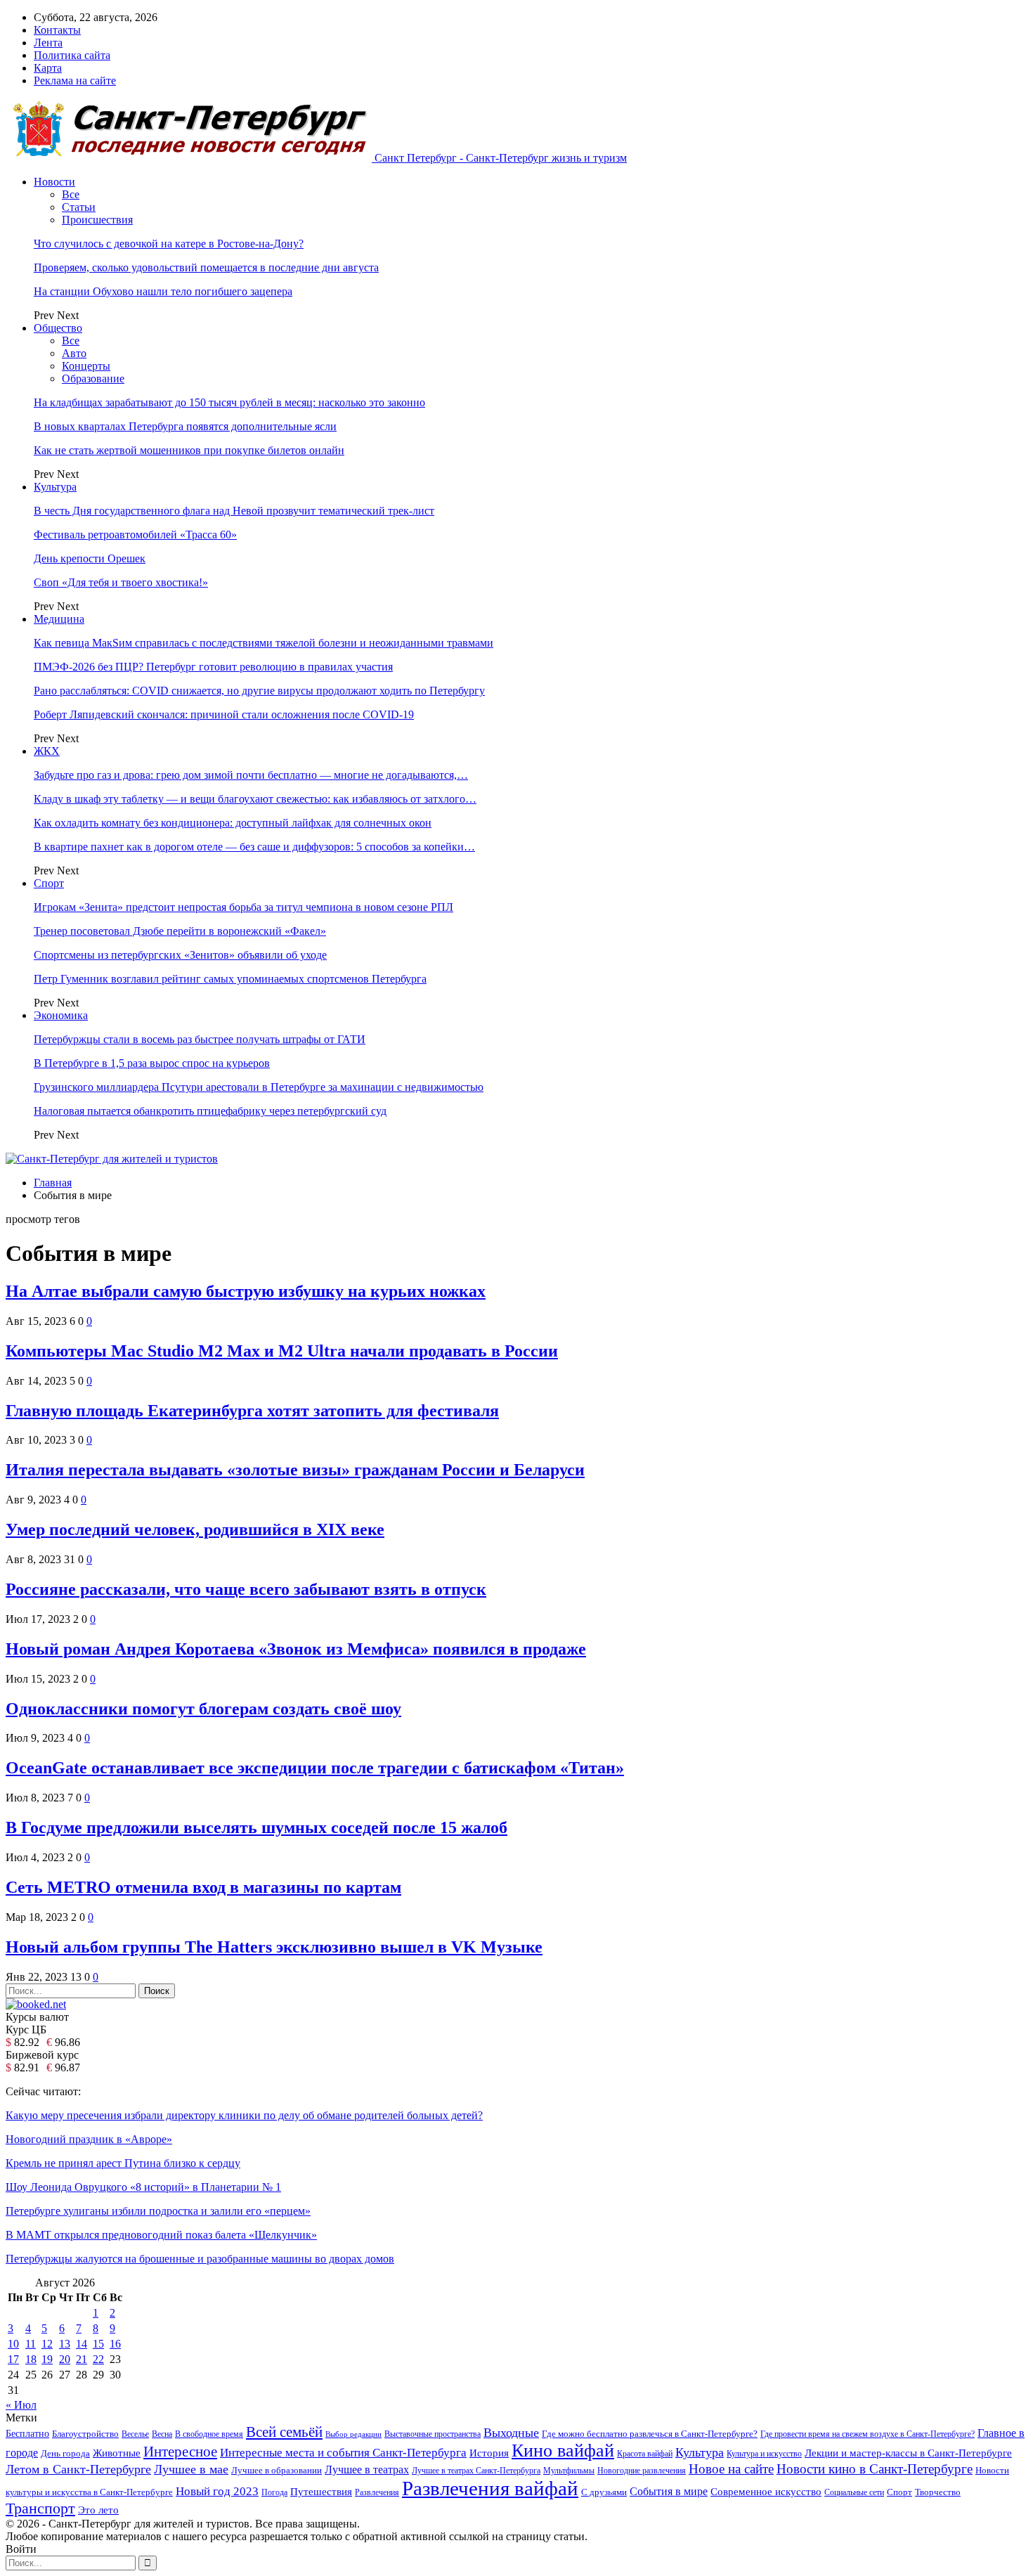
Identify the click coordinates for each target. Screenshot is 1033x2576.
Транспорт (40, 2509)
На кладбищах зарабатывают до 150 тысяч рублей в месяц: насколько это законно (229, 402)
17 (13, 2359)
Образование (93, 378)
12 (47, 2344)
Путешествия (321, 2492)
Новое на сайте (731, 2469)
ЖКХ (47, 751)
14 (82, 2344)
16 (115, 2344)
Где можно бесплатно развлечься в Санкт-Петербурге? (650, 2434)
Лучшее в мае (191, 2469)
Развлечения (377, 2492)
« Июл (21, 2405)
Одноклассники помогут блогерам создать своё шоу (203, 1709)
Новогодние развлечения (642, 2471)
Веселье (135, 2434)
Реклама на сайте (75, 80)
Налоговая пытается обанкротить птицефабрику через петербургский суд (210, 1111)
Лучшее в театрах (367, 2470)
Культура (55, 487)
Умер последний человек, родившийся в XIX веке (195, 1529)
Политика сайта (72, 55)
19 (47, 2359)
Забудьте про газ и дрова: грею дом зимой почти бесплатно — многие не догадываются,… (251, 775)
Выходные (511, 2433)
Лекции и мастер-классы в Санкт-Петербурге (908, 2453)
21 (82, 2359)
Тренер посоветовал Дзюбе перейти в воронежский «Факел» (180, 931)
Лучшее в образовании (277, 2471)
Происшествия (97, 220)
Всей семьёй (284, 2432)
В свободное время (209, 2434)
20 (65, 2359)
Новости (54, 182)
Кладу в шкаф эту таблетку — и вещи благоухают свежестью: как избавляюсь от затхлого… (255, 799)
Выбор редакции (353, 2434)
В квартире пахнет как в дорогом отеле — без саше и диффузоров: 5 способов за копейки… (254, 847)
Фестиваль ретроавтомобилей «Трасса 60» (135, 535)
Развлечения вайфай (490, 2488)
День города (65, 2454)
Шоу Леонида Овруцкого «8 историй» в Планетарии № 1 (143, 2187)
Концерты (86, 366)
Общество (58, 328)
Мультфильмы (569, 2471)
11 (31, 2344)
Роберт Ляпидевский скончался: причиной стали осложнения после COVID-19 (224, 714)
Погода (274, 2492)
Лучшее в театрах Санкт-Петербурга (476, 2471)
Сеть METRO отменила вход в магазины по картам (203, 1887)
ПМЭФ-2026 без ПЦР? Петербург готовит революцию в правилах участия (213, 667)
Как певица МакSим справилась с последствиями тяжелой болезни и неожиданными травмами (264, 643)
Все (71, 194)
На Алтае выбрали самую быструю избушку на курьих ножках (246, 1291)
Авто (74, 353)
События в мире (669, 2491)
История (489, 2453)
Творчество (938, 2492)
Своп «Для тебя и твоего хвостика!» (121, 582)
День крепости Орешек (90, 558)
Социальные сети (854, 2492)
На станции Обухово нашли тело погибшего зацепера (163, 291)
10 (13, 2344)
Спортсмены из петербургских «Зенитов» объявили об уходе (180, 955)
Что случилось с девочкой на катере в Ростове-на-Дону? (169, 244)
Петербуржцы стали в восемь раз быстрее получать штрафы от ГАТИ (200, 1039)
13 (65, 2344)
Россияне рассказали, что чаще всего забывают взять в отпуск (246, 1589)
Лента (48, 43)
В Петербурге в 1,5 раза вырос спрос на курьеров (152, 1063)
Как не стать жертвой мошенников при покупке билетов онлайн (189, 450)
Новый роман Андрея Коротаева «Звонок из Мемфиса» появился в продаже (296, 1649)
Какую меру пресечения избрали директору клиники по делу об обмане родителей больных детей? (244, 2115)
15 (98, 2344)
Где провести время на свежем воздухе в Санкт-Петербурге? (868, 2434)
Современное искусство (766, 2492)
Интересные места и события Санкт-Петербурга (343, 2452)
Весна (162, 2434)
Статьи (79, 207)
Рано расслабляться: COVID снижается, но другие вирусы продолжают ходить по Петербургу (259, 691)
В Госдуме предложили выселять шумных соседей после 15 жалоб (256, 1827)
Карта (48, 68)
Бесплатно (27, 2433)
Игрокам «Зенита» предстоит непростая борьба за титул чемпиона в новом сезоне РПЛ (243, 907)
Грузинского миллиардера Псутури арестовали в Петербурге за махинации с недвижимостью (259, 1087)
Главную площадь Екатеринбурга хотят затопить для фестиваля (252, 1411)
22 (98, 2359)
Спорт (49, 883)
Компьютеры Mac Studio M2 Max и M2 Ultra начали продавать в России (282, 1351)
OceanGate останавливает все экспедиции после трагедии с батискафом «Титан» (315, 1768)
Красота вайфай (645, 2454)
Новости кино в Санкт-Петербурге (875, 2469)
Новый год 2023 (217, 2491)
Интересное (180, 2452)
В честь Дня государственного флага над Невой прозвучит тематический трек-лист (234, 511)
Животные (117, 2453)
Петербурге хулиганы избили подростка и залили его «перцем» (158, 2211)
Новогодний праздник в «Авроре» (89, 2139)
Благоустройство (85, 2434)
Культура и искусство (764, 2454)
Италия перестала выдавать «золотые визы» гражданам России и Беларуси (295, 1470)
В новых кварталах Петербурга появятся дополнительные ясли (185, 426)
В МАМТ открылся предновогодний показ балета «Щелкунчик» (161, 2235)
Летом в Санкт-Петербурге (78, 2469)
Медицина (59, 619)
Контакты (57, 30)
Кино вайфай (563, 2451)
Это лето (98, 2510)
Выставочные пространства (433, 2434)
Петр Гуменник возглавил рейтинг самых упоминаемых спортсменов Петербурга (230, 979)
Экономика (61, 1015)
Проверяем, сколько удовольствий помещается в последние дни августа (206, 267)
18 (31, 2359)
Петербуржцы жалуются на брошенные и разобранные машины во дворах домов (200, 2259)
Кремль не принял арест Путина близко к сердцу (123, 2163)
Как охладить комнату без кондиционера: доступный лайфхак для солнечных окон (233, 823)
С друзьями (604, 2492)
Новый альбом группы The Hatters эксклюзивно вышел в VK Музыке (274, 1947)
